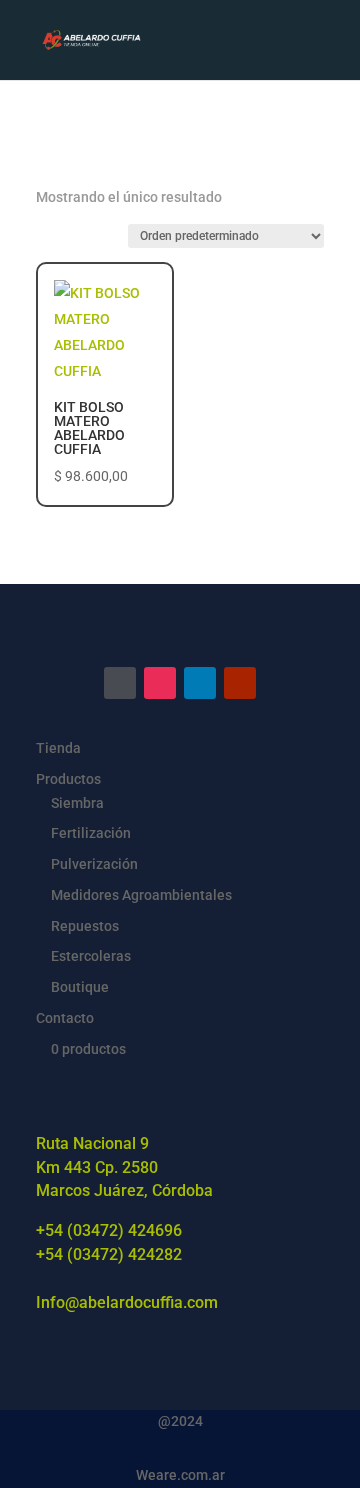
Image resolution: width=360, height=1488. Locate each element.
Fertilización (91, 833)
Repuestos (85, 926)
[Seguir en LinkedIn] (200, 683)
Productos (68, 779)
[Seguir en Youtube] (240, 683)
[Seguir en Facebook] (120, 683)
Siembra (77, 803)
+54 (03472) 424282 (109, 1254)
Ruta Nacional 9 (92, 1143)
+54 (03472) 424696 (109, 1230)
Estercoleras (91, 956)
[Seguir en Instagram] (160, 683)
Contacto (65, 1018)
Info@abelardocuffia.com (127, 1302)
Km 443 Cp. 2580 (97, 1167)
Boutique (80, 987)
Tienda (58, 748)
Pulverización (94, 864)
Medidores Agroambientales (141, 895)
